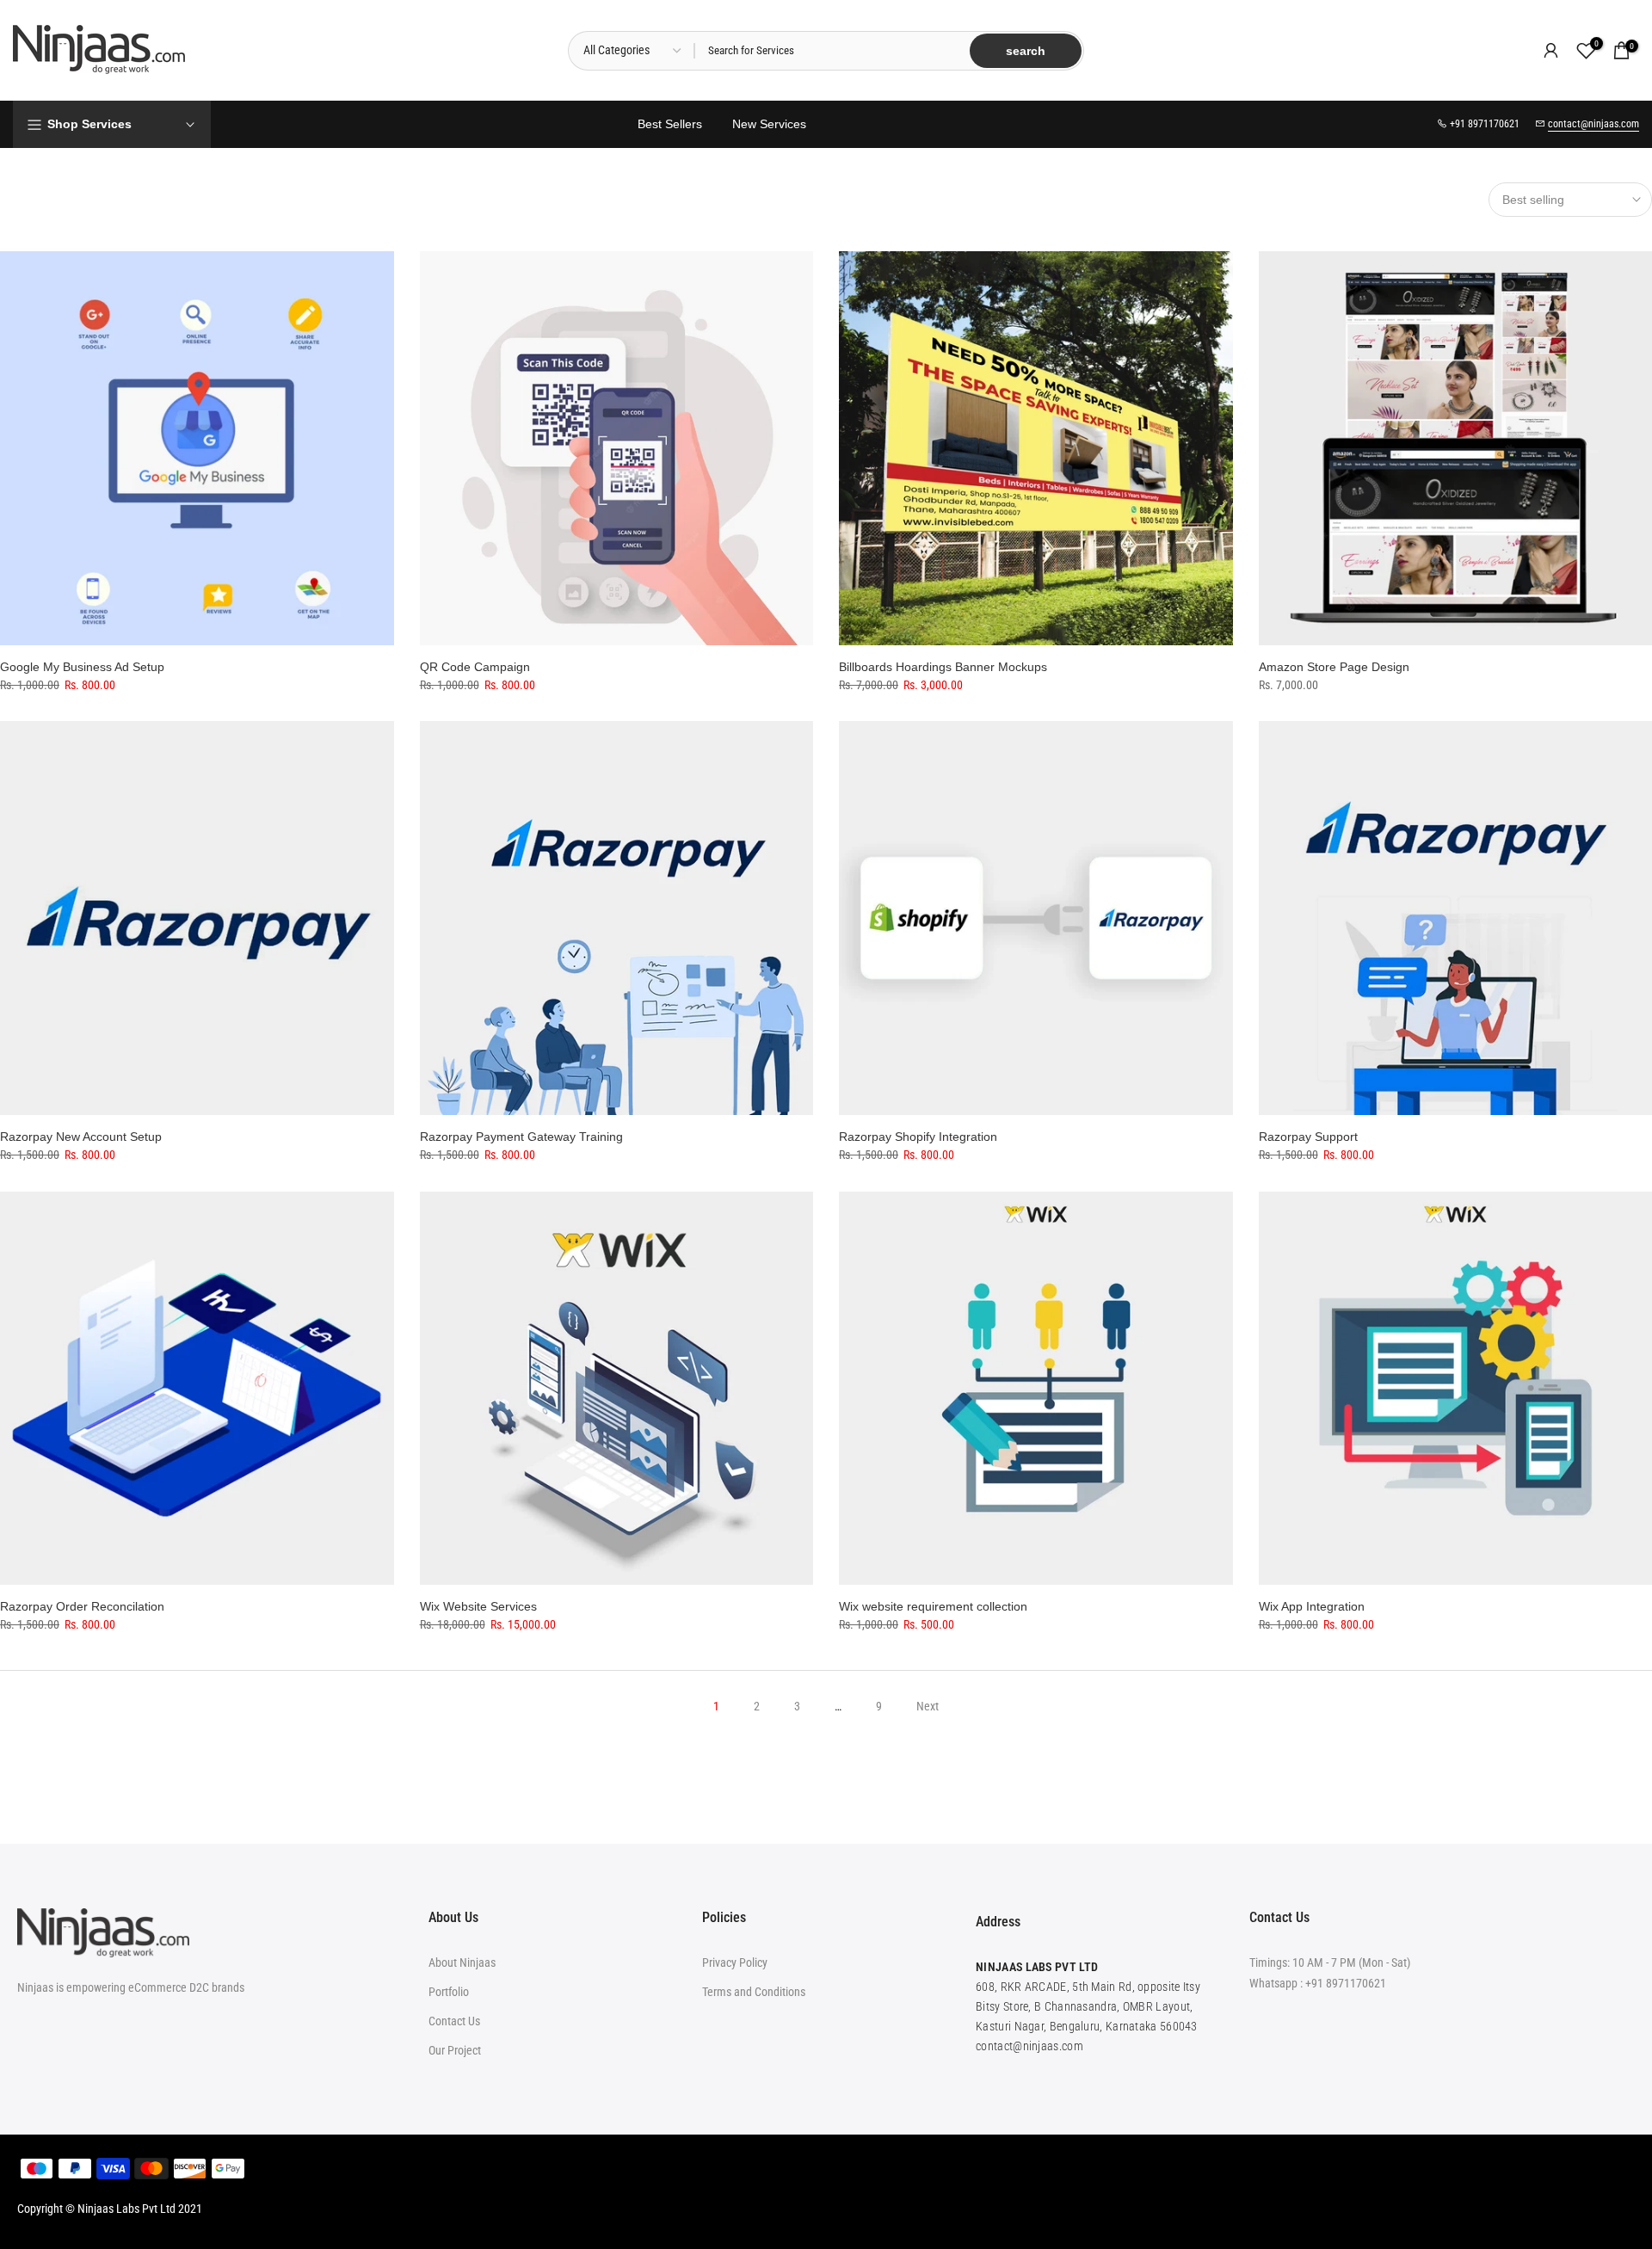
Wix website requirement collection (933, 1606)
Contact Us (454, 2021)
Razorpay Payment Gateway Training (521, 1137)
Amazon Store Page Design (1334, 667)
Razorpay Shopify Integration (918, 1137)
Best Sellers (670, 124)
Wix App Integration (1312, 1606)
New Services (769, 124)
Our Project (455, 2050)
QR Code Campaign (475, 667)
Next (928, 1706)
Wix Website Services (478, 1606)
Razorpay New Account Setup (81, 1137)
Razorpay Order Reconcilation (82, 1606)
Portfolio (449, 1992)
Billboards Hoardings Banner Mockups (943, 667)
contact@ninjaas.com (1593, 124)
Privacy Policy (735, 1962)
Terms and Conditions (754, 1992)
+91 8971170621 (1346, 1983)
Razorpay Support (1308, 1137)
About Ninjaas (462, 1962)
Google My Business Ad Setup (82, 667)
